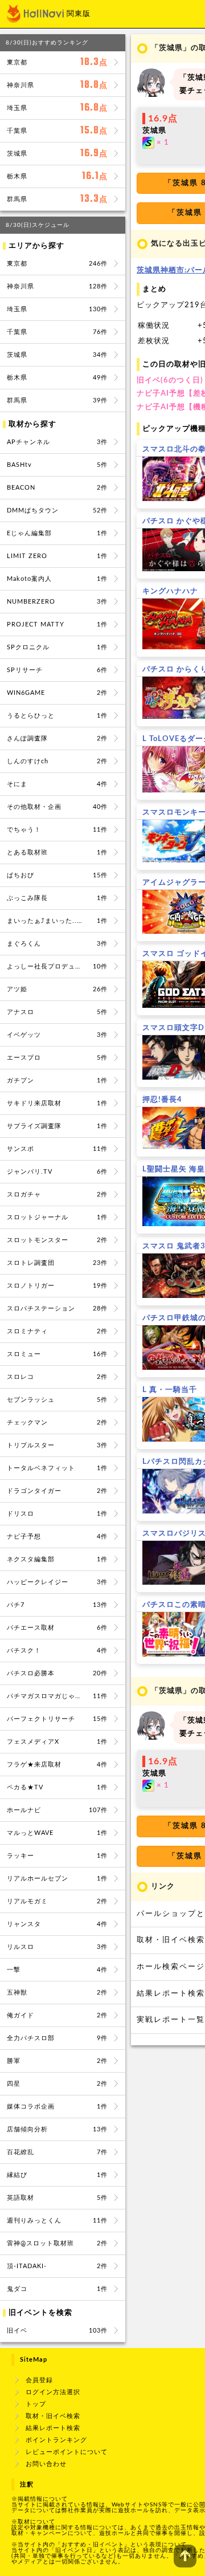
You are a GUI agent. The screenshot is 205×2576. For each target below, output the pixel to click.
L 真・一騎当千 (170, 1390)
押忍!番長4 (162, 1100)
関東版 (79, 14)
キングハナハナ (170, 591)
